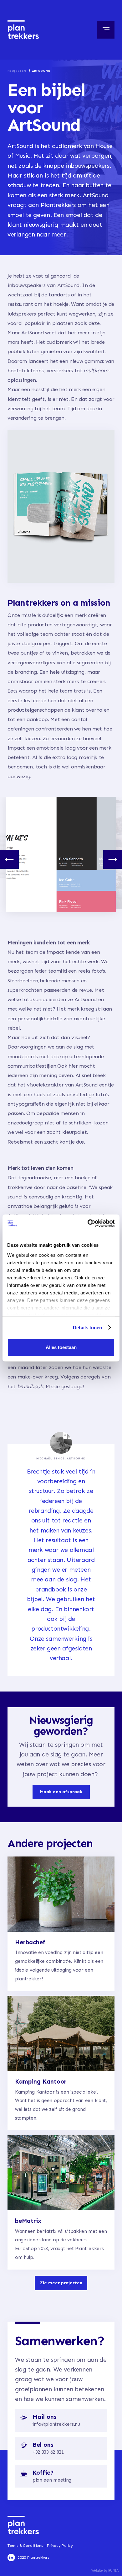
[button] (106, 30)
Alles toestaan (61, 1347)
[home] (23, 30)
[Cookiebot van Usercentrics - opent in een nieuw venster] (88, 1223)
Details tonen (87, 1328)
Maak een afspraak (61, 1792)
